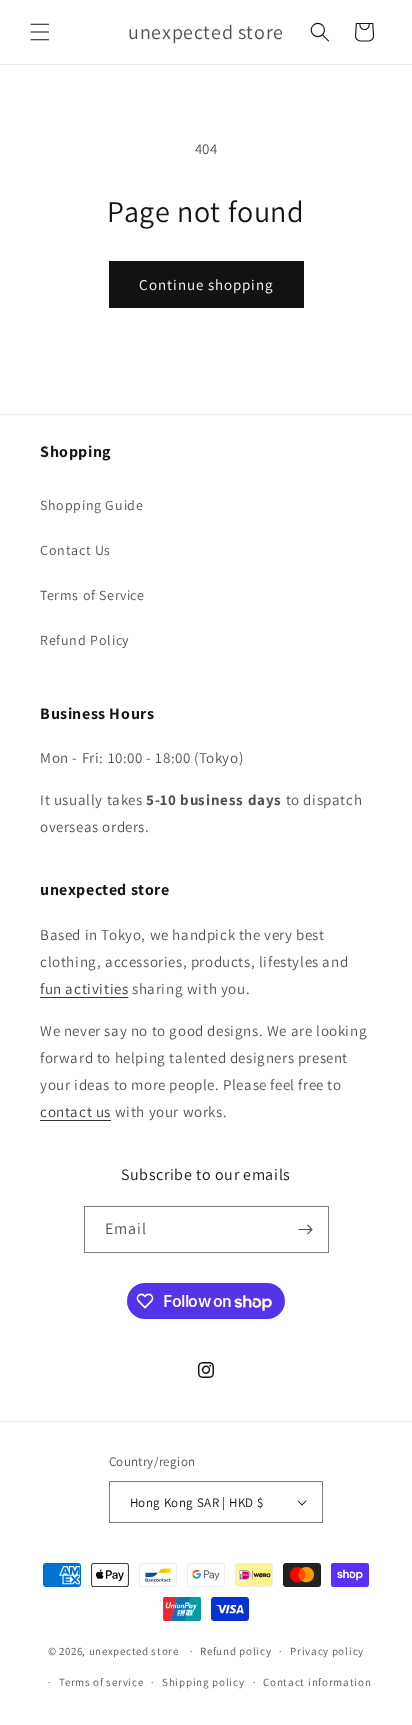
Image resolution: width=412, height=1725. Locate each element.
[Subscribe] (306, 1229)
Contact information (317, 1682)
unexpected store (134, 1651)
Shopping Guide (91, 505)
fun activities (84, 988)
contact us (75, 1111)
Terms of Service (92, 595)
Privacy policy (327, 1651)
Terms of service (101, 1682)
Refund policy (235, 1651)
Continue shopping (206, 284)
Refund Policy (84, 640)
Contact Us (75, 550)
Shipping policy (203, 1682)
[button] (40, 32)
